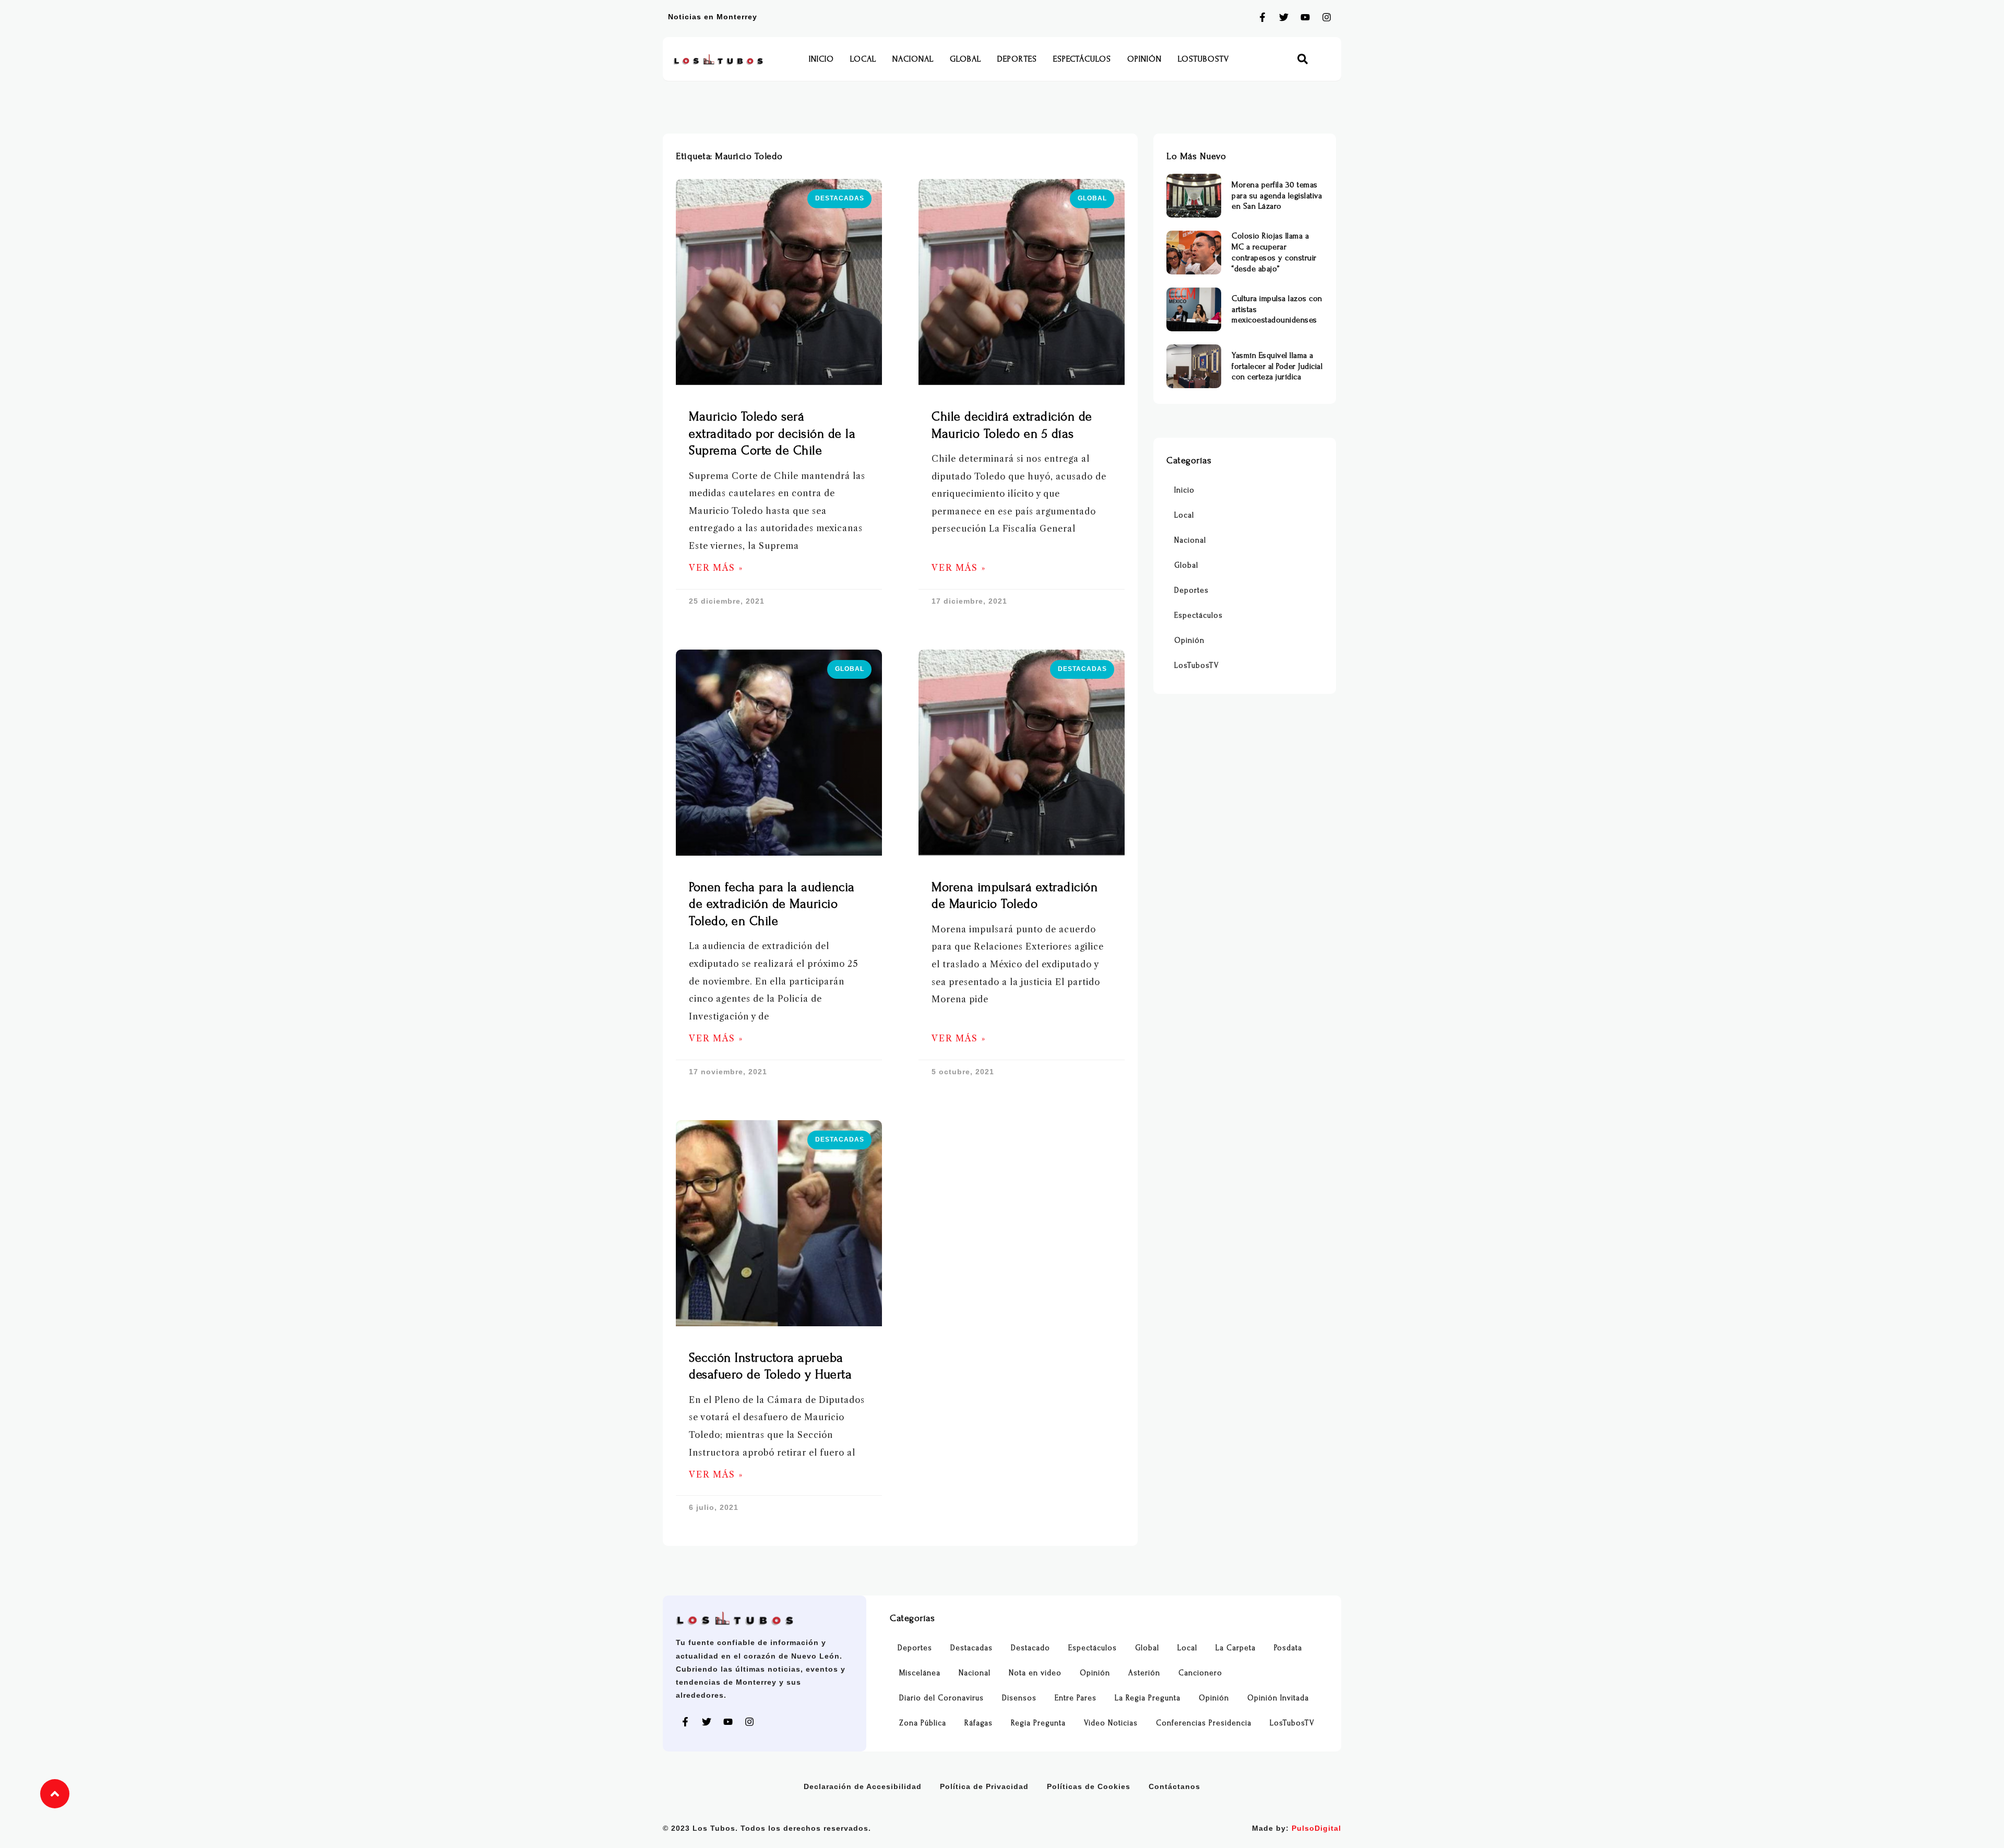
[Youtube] (1305, 17)
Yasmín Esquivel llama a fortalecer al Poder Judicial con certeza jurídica (1277, 366)
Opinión (1144, 59)
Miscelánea (920, 1673)
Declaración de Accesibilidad (863, 1786)
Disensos (1019, 1698)
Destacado (1030, 1648)
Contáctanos (1174, 1786)
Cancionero (1200, 1673)
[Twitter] (1284, 17)
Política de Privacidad (984, 1786)
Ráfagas (979, 1723)
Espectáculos (1082, 59)
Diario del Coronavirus (941, 1698)
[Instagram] (1327, 17)
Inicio (821, 59)
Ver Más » (716, 568)
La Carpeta (1236, 1648)
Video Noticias (1111, 1723)
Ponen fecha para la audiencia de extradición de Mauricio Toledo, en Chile (772, 904)
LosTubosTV (1203, 59)
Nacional (913, 59)
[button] (1303, 59)
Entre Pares (1076, 1698)
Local (863, 59)
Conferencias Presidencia (1204, 1723)
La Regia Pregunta (1148, 1698)
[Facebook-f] (1262, 17)
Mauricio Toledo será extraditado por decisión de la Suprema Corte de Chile (772, 434)
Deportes (1017, 59)
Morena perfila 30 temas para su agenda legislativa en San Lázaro (1277, 196)
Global (965, 59)
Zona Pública (923, 1723)
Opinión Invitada (1278, 1698)
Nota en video (1035, 1673)
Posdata (1288, 1648)
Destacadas (971, 1648)
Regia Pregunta (1038, 1723)
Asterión (1144, 1673)
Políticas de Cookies (1089, 1786)
